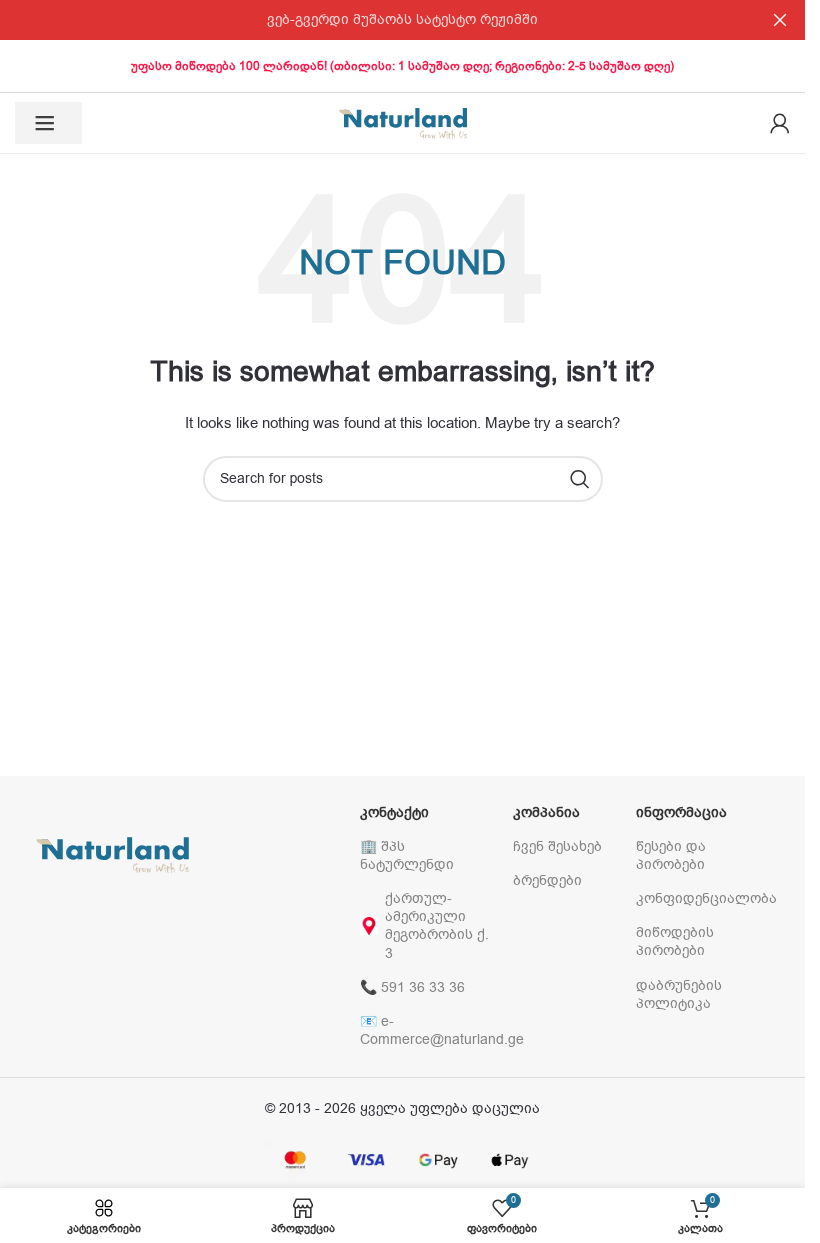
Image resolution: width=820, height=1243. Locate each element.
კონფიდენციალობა (703, 898)
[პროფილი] (780, 123)
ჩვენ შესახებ (557, 846)
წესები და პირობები (671, 855)
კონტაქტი (394, 812)
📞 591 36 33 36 (412, 987)
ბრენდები (547, 880)
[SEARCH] (580, 479)
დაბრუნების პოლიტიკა (679, 994)
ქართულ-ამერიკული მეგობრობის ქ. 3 (437, 926)
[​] (48, 123)
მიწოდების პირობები (675, 941)
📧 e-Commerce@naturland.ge (427, 1030)
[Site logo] (403, 122)
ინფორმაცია (681, 812)
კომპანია (546, 812)
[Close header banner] (780, 20)
